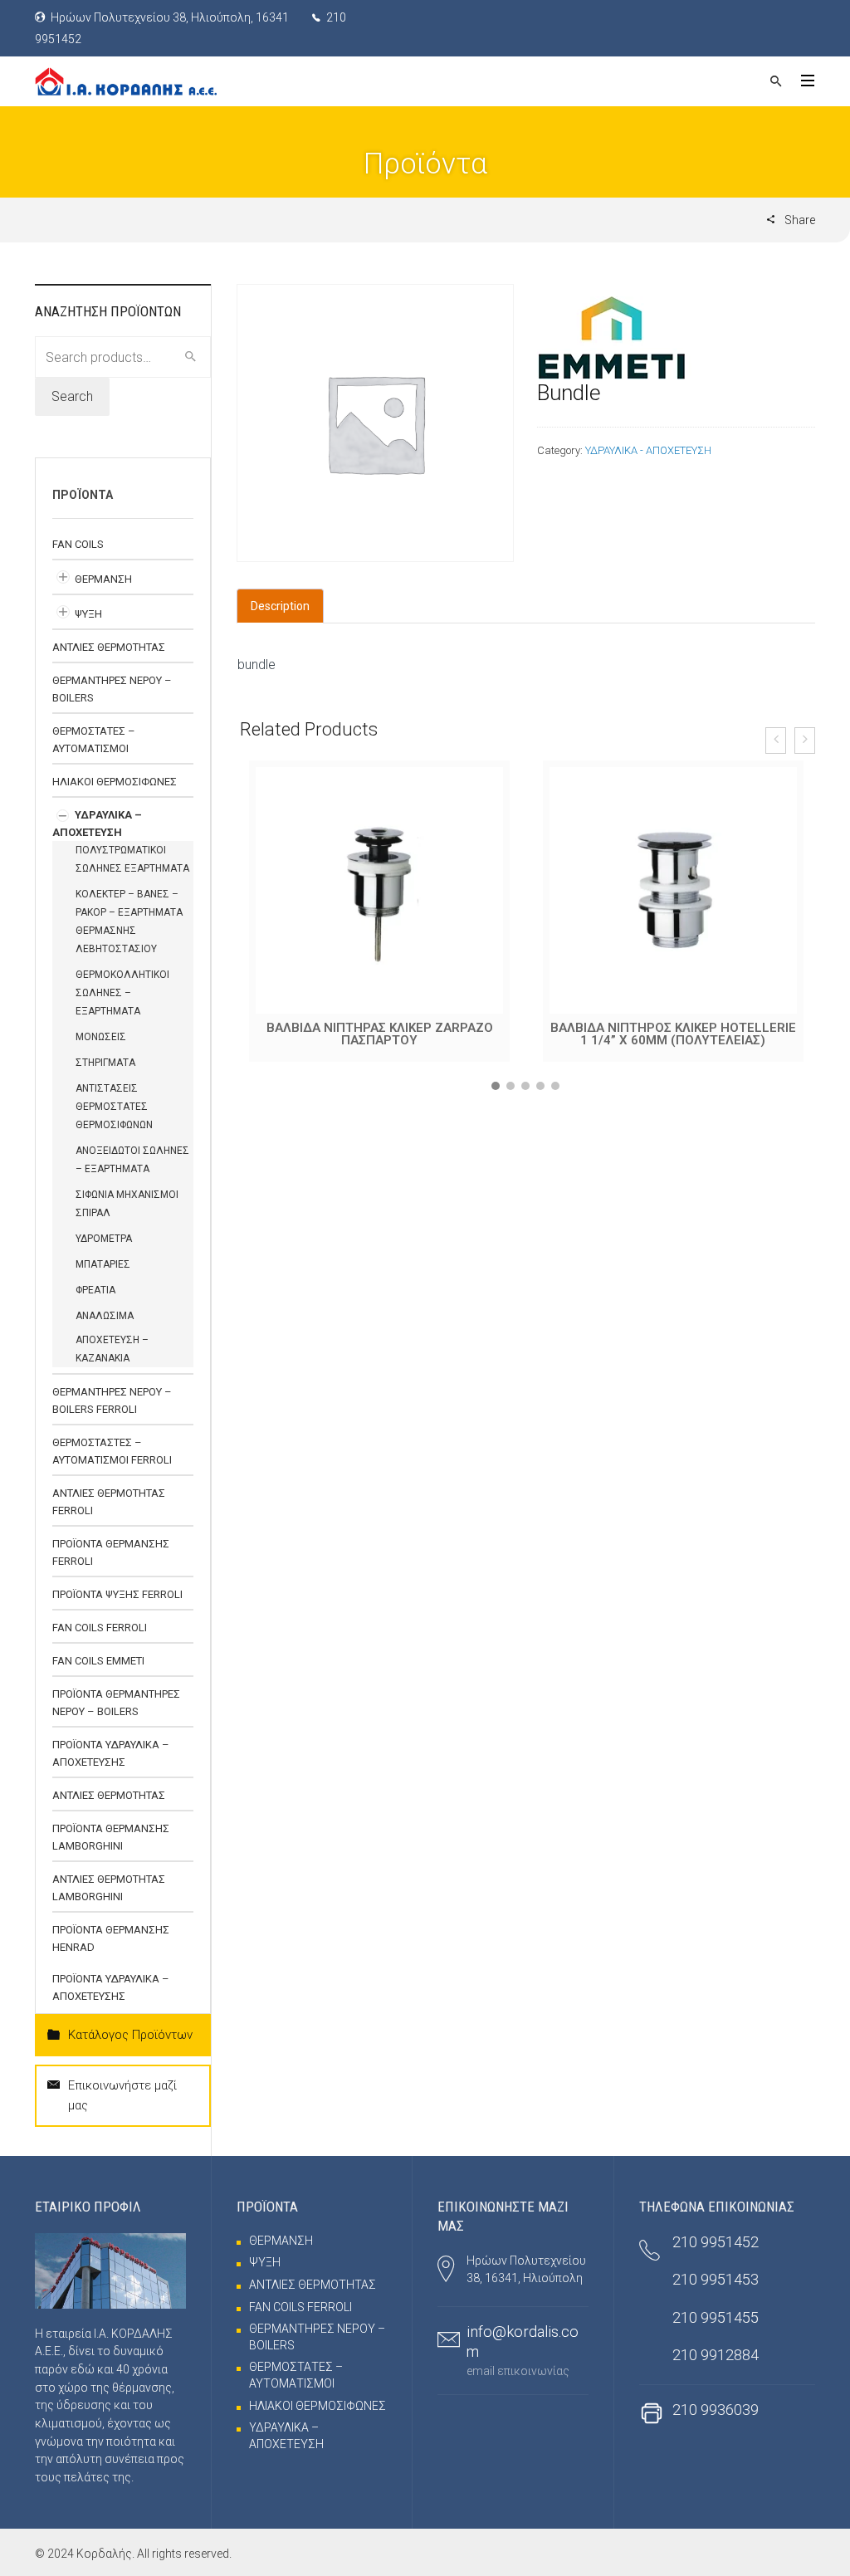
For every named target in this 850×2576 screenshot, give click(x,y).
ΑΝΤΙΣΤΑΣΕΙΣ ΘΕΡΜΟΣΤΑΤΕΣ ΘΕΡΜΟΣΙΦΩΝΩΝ (114, 1107)
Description (280, 606)
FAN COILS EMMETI (98, 1661)
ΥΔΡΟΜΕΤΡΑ (104, 1239)
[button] (496, 1086)
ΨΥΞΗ (88, 614)
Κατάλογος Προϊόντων (130, 2035)
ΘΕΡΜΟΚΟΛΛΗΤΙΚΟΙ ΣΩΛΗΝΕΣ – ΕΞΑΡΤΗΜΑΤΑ (122, 993)
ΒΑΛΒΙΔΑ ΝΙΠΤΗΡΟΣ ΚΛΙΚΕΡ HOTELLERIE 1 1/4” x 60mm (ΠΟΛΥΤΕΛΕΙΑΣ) (379, 1034)
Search (72, 396)
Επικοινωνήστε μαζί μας (122, 2095)
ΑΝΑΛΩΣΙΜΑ (105, 1316)
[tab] (280, 606)
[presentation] (776, 741)
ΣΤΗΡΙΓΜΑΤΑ (105, 1063)
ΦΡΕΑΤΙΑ (95, 1290)
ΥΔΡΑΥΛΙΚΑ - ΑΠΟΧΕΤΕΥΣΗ (648, 450)
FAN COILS (78, 544)
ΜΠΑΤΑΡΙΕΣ (103, 1264)
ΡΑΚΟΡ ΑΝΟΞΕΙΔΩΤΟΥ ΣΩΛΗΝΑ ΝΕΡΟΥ (673, 1028)
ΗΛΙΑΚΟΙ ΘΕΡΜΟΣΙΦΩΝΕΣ (115, 782)
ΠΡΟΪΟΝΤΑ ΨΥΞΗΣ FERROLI (117, 1594)
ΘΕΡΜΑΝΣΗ (103, 579)
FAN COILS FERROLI (100, 1628)
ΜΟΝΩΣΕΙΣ (101, 1037)
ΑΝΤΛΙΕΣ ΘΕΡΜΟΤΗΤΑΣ (109, 647)
